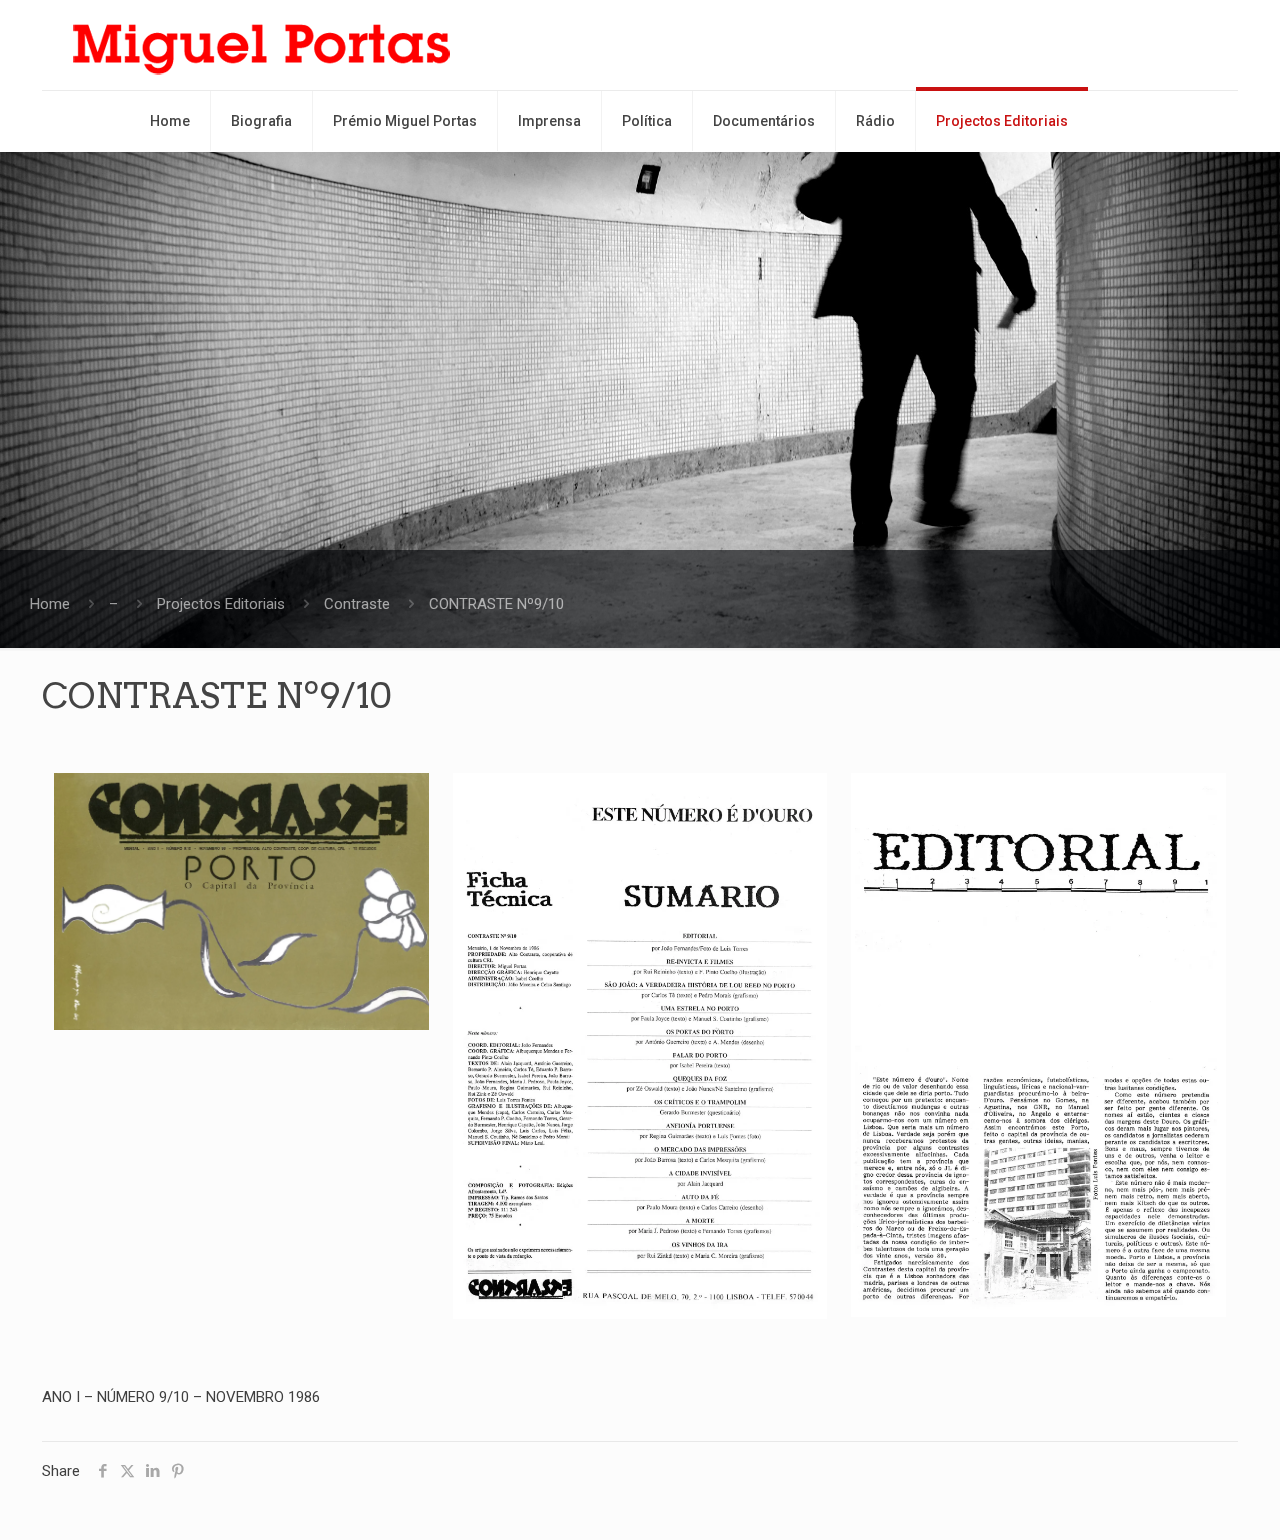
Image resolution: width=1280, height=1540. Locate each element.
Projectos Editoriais (221, 604)
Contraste (357, 604)
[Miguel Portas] (262, 45)
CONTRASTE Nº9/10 (496, 604)
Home (50, 604)
